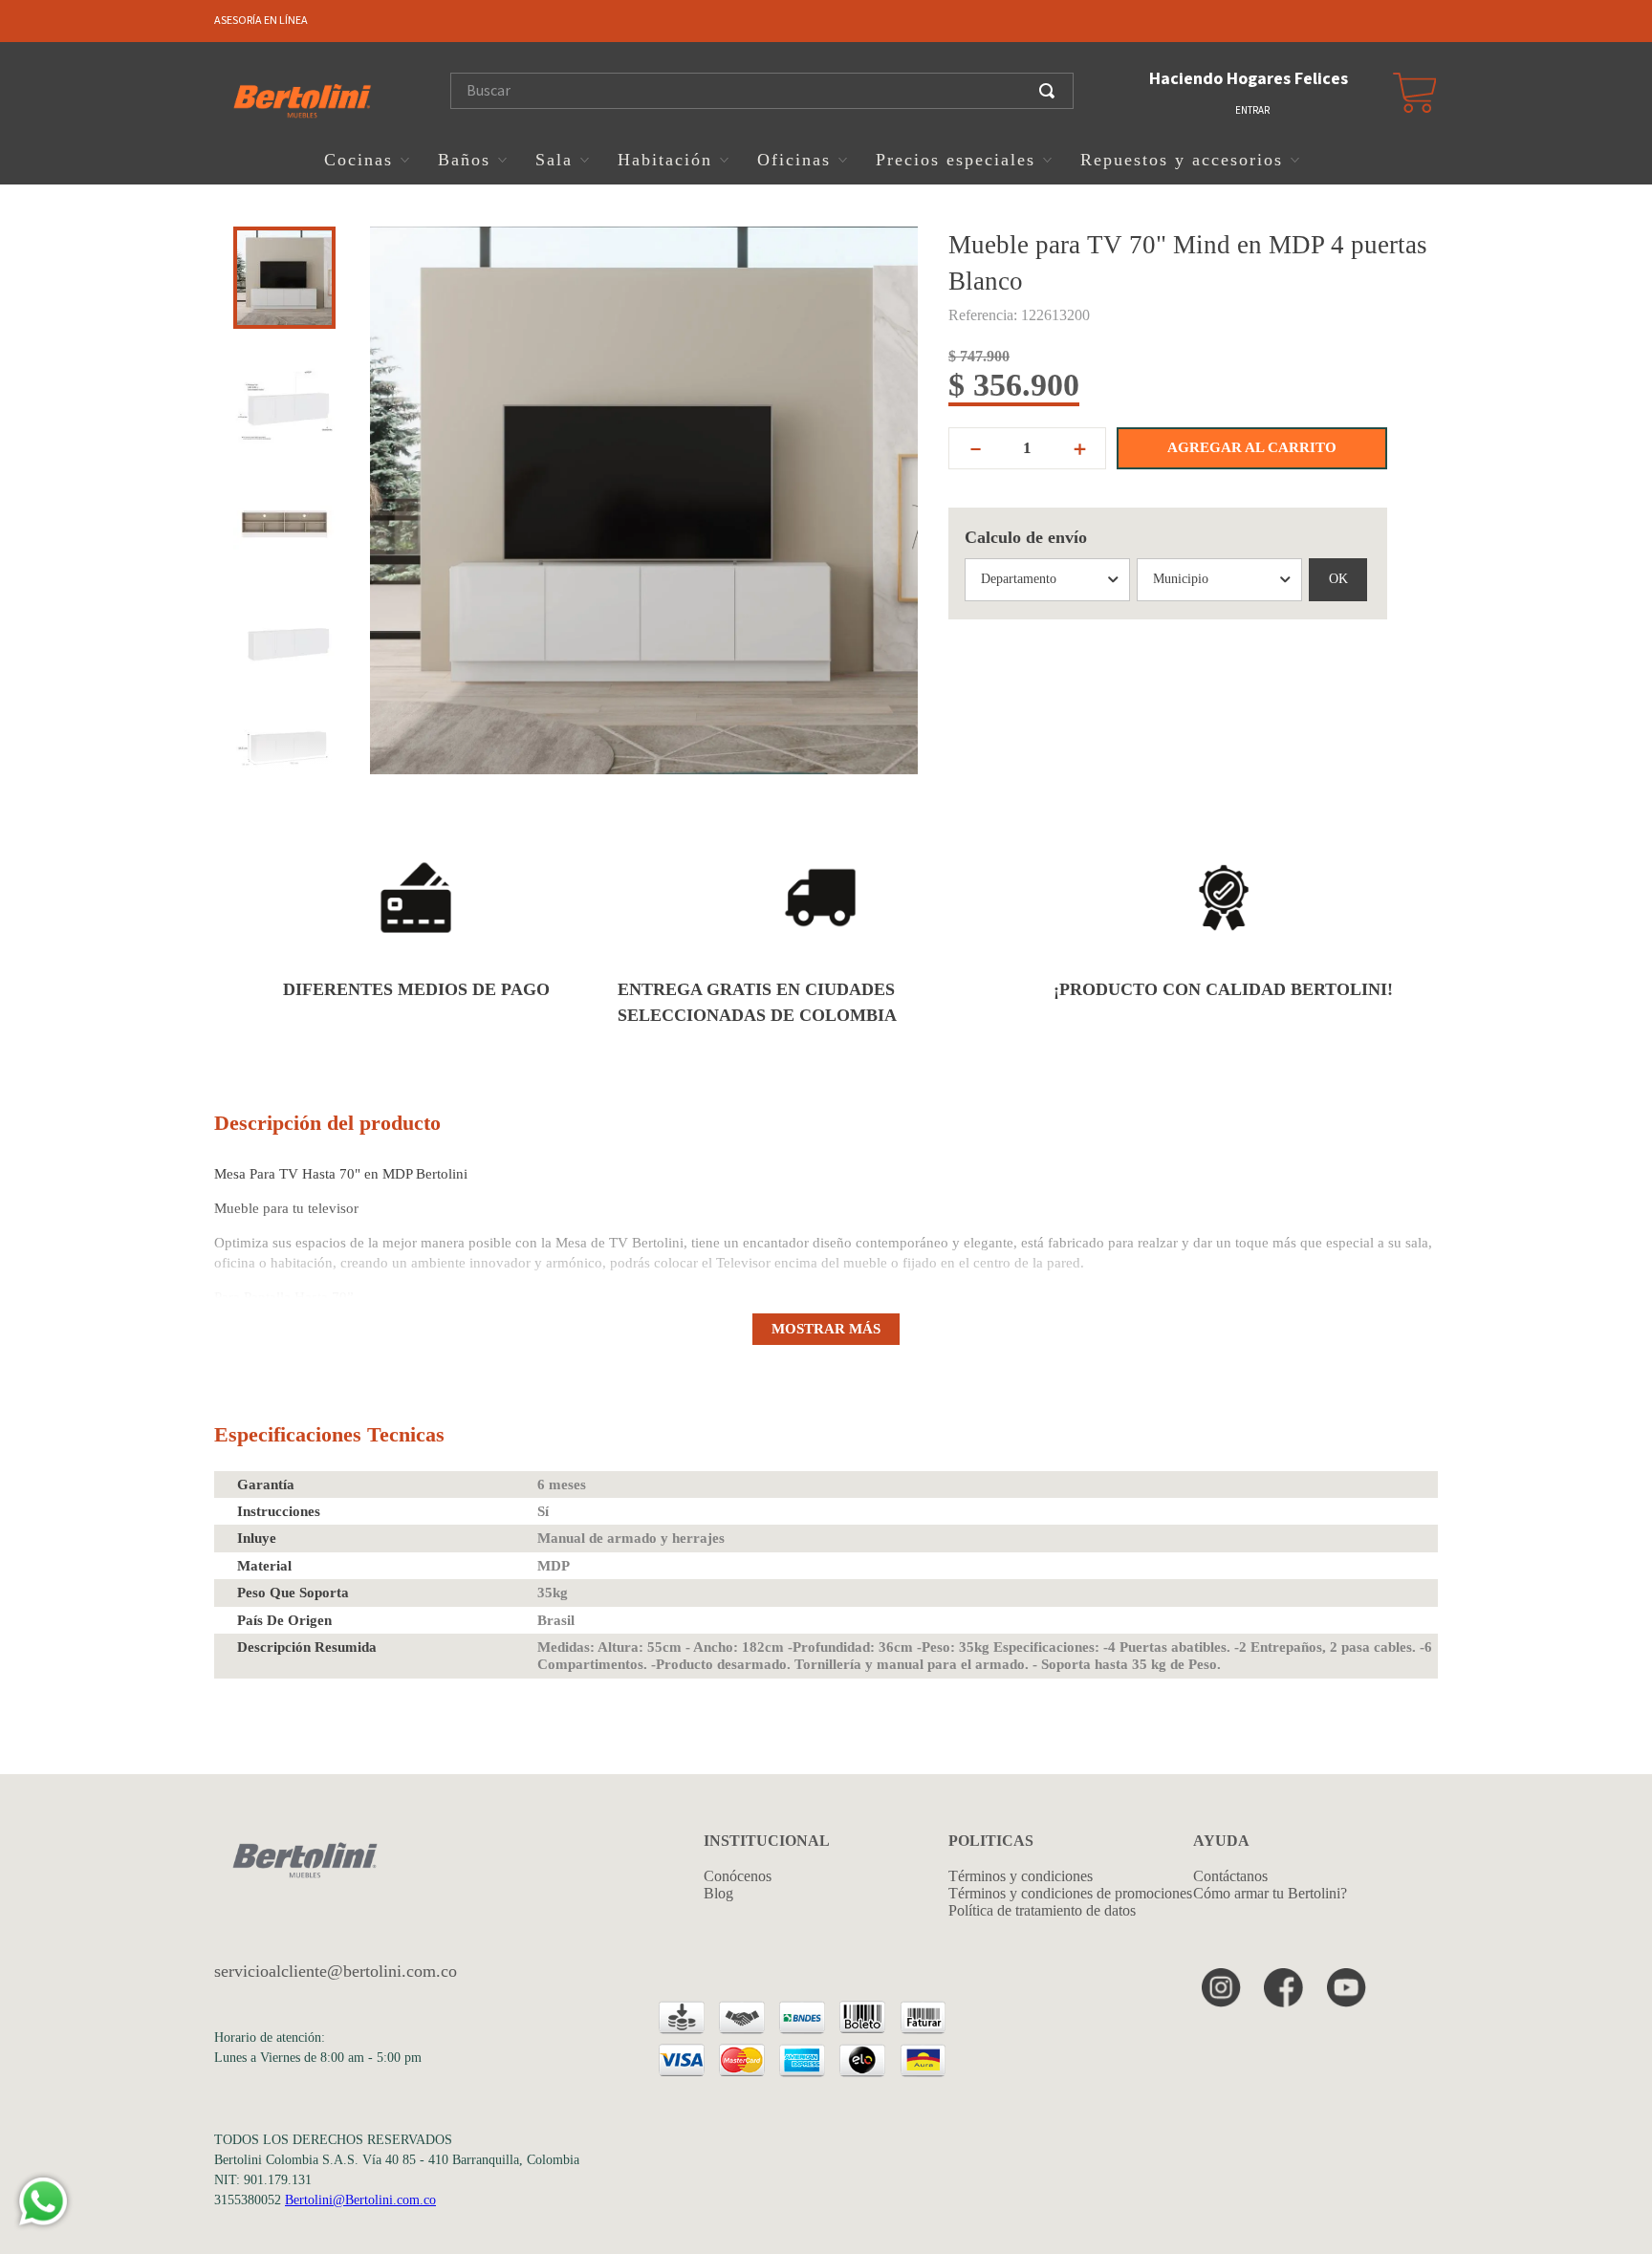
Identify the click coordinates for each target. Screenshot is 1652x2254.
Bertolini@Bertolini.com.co (360, 2200)
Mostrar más (826, 1329)
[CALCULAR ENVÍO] (1338, 580)
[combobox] (769, 91)
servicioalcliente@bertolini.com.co (336, 1971)
